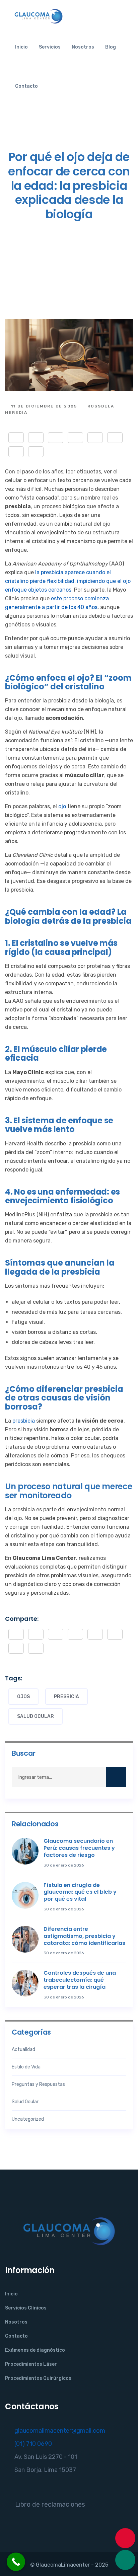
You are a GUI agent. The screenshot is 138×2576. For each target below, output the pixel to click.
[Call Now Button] (16, 2562)
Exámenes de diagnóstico (35, 2350)
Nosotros (83, 47)
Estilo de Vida (26, 2067)
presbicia (24, 1421)
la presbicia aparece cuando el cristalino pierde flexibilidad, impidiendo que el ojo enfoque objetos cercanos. (68, 581)
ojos (23, 1697)
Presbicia (66, 1697)
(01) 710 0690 (33, 2444)
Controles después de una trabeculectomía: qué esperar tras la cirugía (80, 1980)
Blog (111, 47)
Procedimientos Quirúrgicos (38, 2378)
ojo (62, 806)
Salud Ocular (36, 1716)
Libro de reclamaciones (50, 2504)
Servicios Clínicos (26, 2308)
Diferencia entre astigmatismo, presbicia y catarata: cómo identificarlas (84, 1936)
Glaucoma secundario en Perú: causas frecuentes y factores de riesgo (79, 1848)
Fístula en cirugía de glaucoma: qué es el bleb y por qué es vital (80, 1892)
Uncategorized (28, 2119)
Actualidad (23, 2050)
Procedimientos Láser (31, 2364)
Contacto (26, 86)
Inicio (21, 47)
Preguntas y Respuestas (38, 2084)
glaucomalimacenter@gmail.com (60, 2431)
